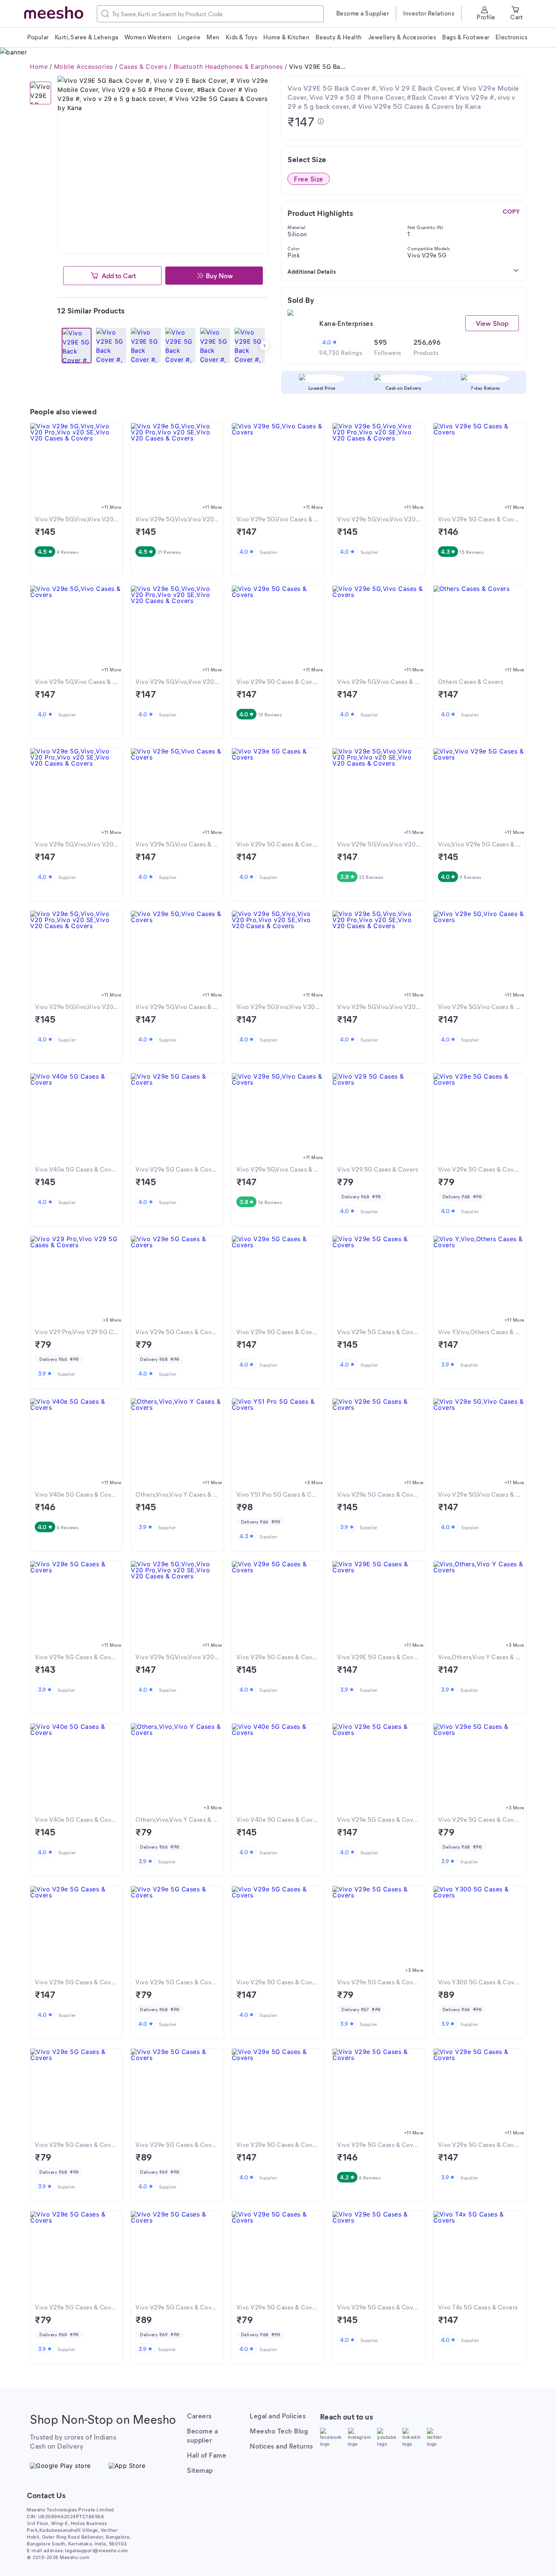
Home (39, 67)
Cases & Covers (143, 67)
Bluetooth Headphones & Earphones (228, 67)
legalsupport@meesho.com (97, 2550)
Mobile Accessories (84, 67)
